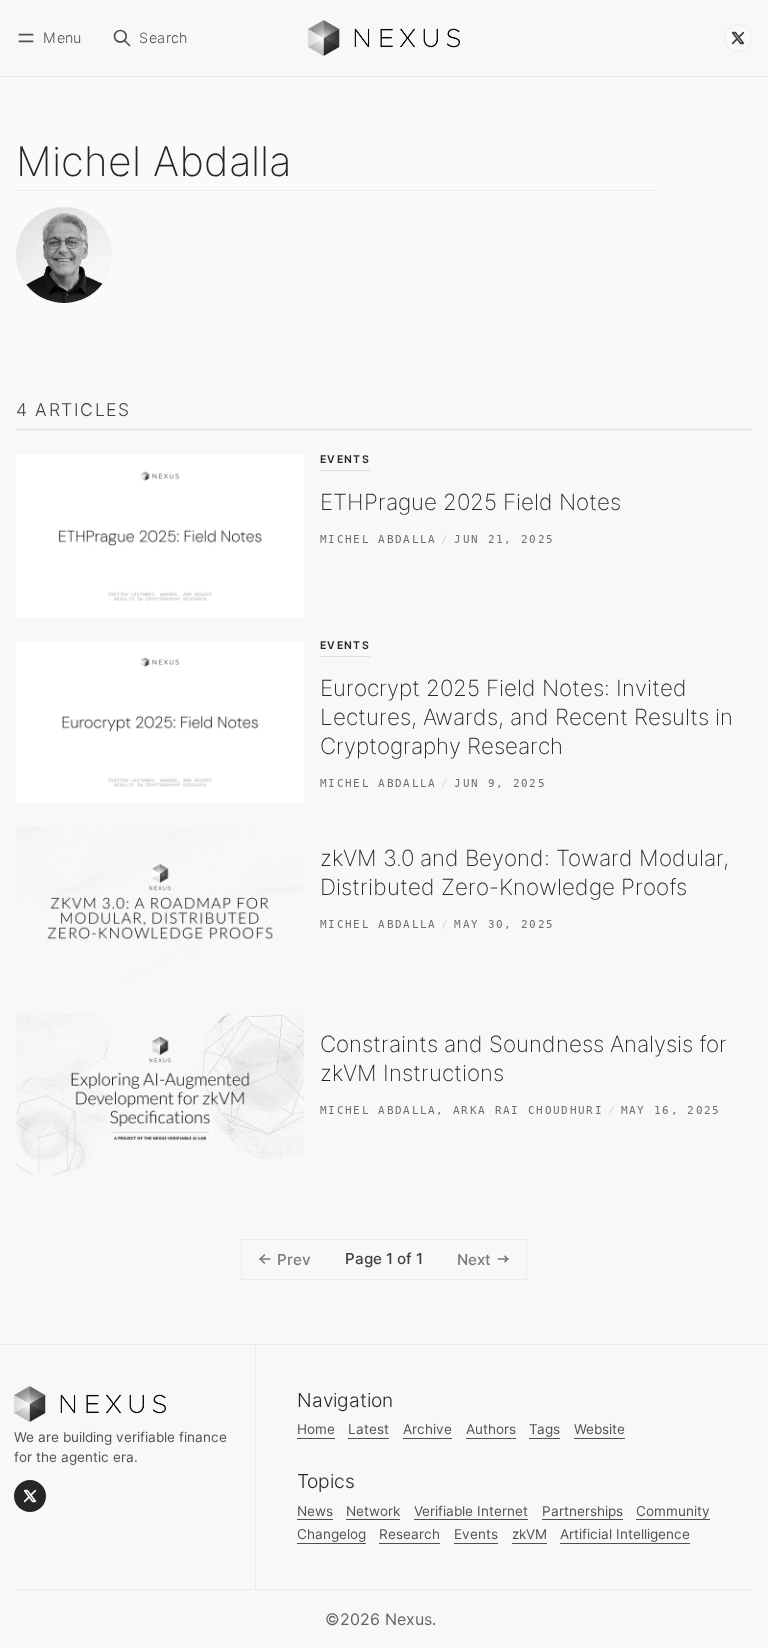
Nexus (408, 1619)
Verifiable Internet (471, 1511)
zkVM (529, 1534)
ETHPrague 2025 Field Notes (470, 501)
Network (373, 1511)
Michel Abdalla (378, 539)
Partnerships (582, 1511)
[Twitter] (738, 38)
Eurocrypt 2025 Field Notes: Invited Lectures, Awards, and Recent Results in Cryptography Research (526, 716)
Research (409, 1534)
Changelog (331, 1534)
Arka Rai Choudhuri (528, 1110)
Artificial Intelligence (625, 1534)
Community (673, 1511)
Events (345, 460)
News (315, 1511)
